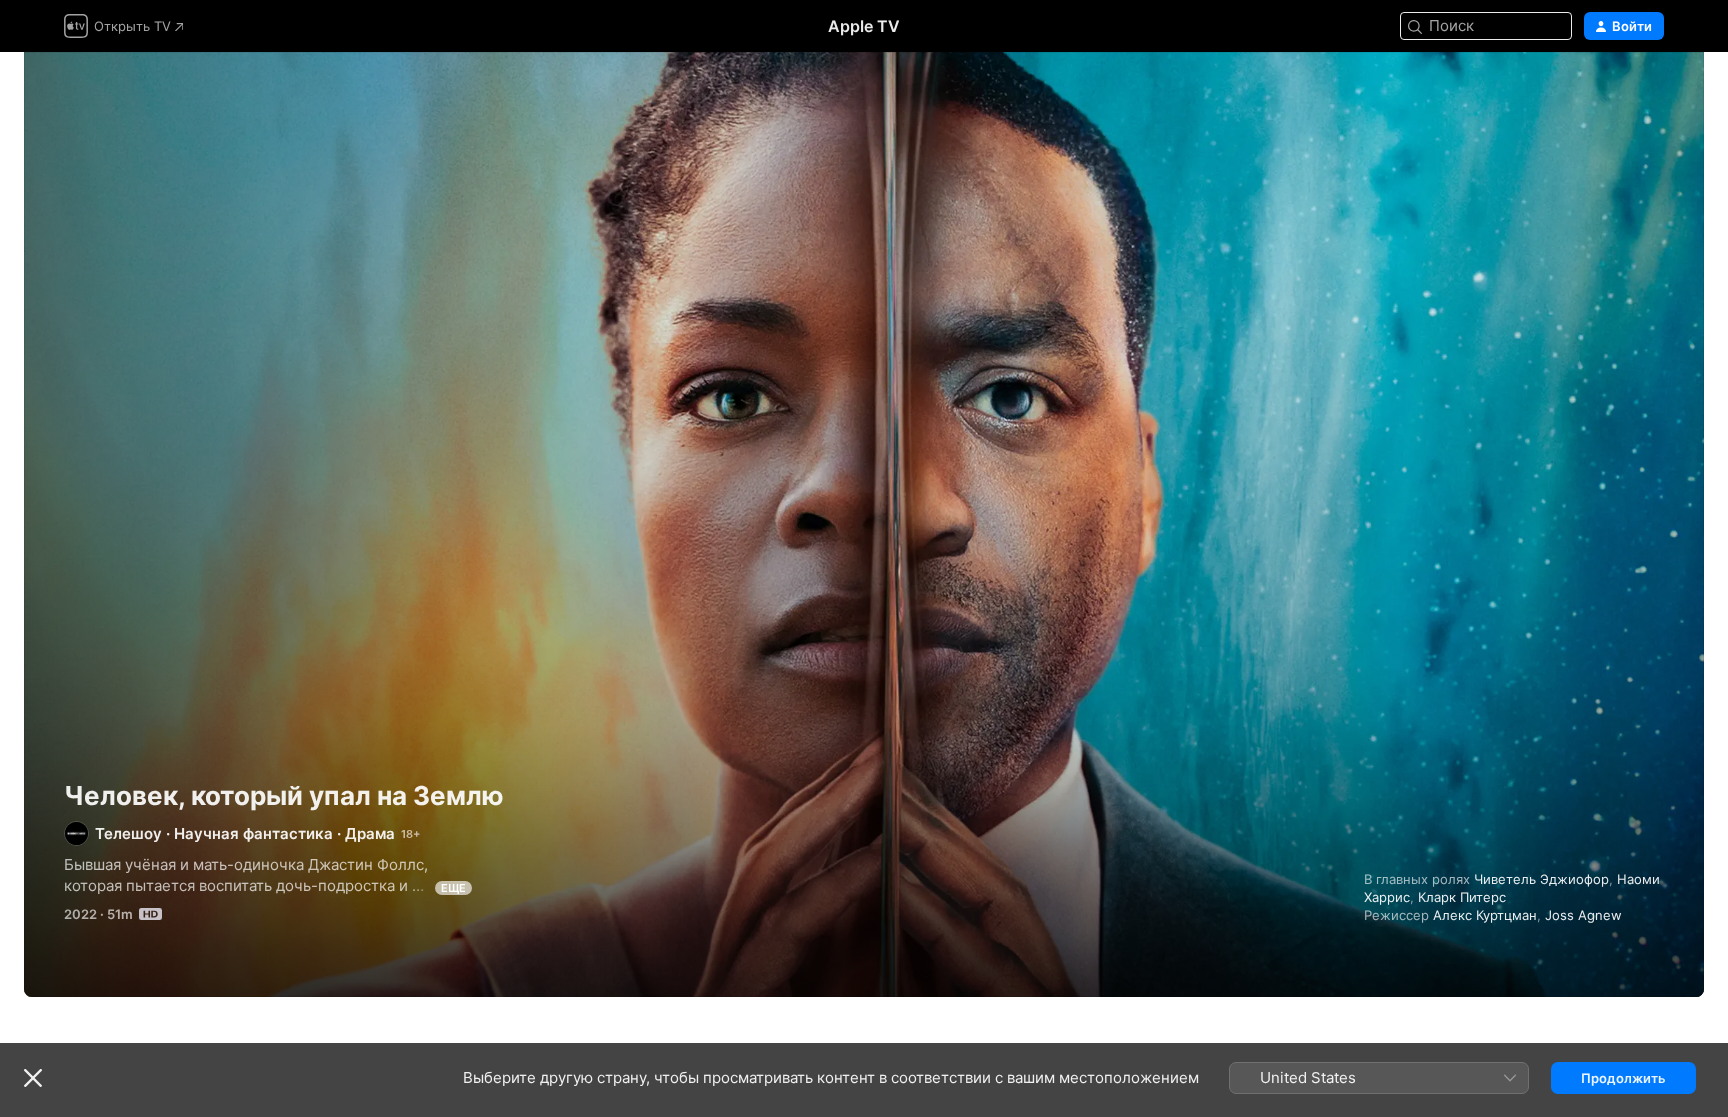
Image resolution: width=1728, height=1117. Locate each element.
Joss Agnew (1583, 915)
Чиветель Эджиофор (1541, 879)
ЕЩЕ (453, 888)
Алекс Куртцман (1485, 915)
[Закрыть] (33, 1078)
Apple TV (864, 26)
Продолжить (1623, 1078)
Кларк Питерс (1462, 897)
